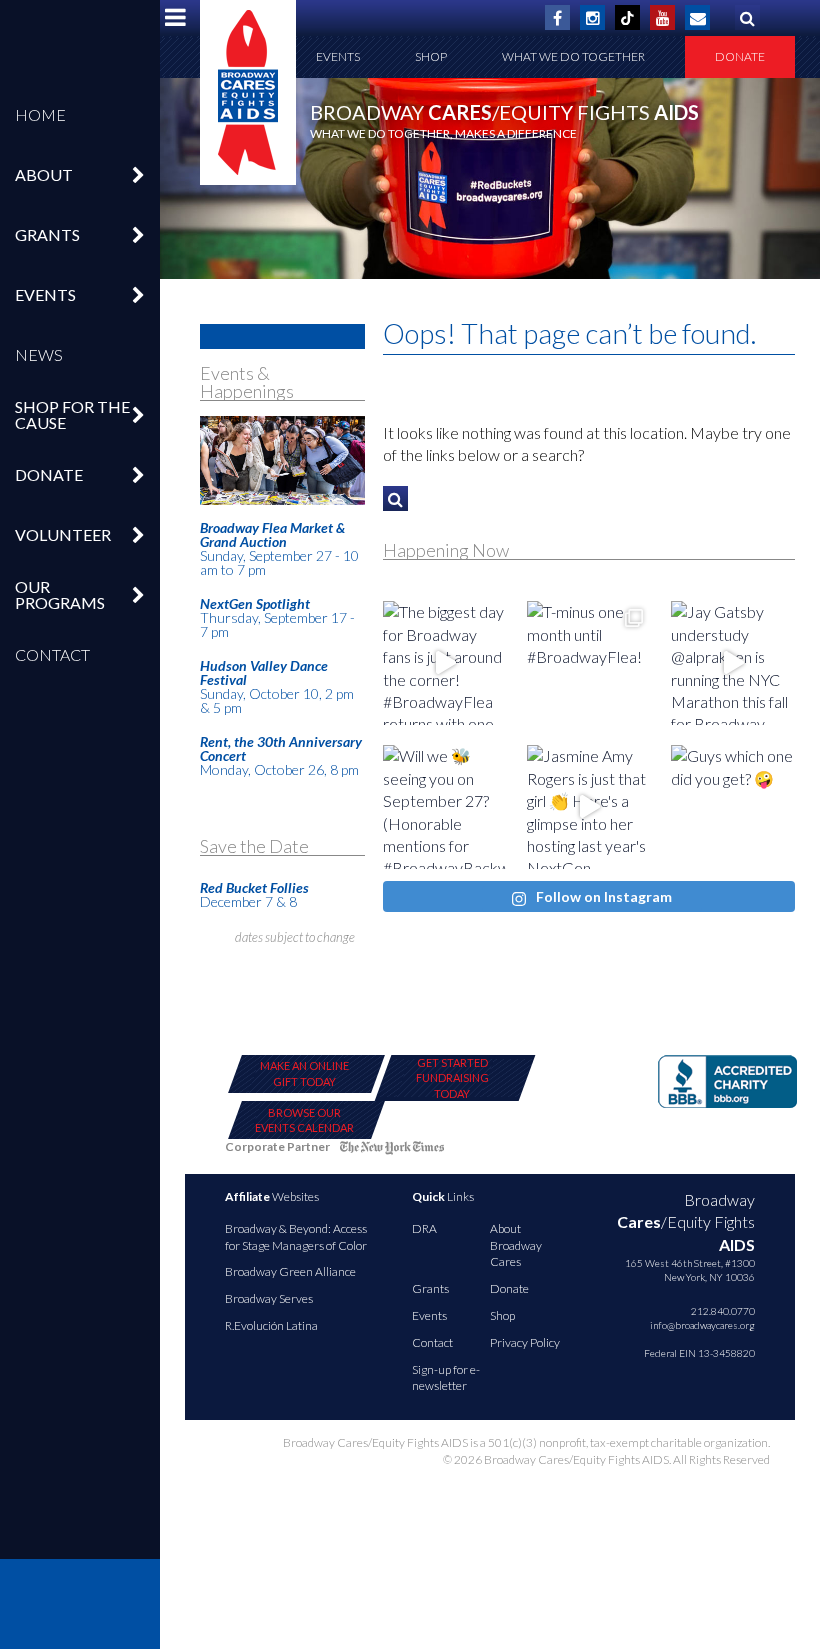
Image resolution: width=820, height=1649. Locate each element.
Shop (431, 56)
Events (338, 56)
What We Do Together (573, 56)
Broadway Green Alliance (290, 1271)
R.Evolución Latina (271, 1325)
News (39, 354)
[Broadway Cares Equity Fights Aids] (248, 92)
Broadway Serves (269, 1298)
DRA (424, 1228)
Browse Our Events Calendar (304, 1120)
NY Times (392, 1150)
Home (40, 114)
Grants (430, 1288)
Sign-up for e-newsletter (446, 1378)
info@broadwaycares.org (702, 1325)
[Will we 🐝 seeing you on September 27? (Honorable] (445, 807)
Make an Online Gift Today (304, 1073)
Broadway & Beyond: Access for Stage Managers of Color (296, 1237)
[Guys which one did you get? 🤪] (733, 807)
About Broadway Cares (516, 1245)
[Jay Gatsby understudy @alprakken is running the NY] (733, 663)
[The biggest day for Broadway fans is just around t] (445, 663)
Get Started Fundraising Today (452, 1078)
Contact (52, 654)
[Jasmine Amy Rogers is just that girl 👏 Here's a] (589, 807)
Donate (740, 56)
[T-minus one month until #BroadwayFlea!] (589, 663)
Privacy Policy (525, 1342)
